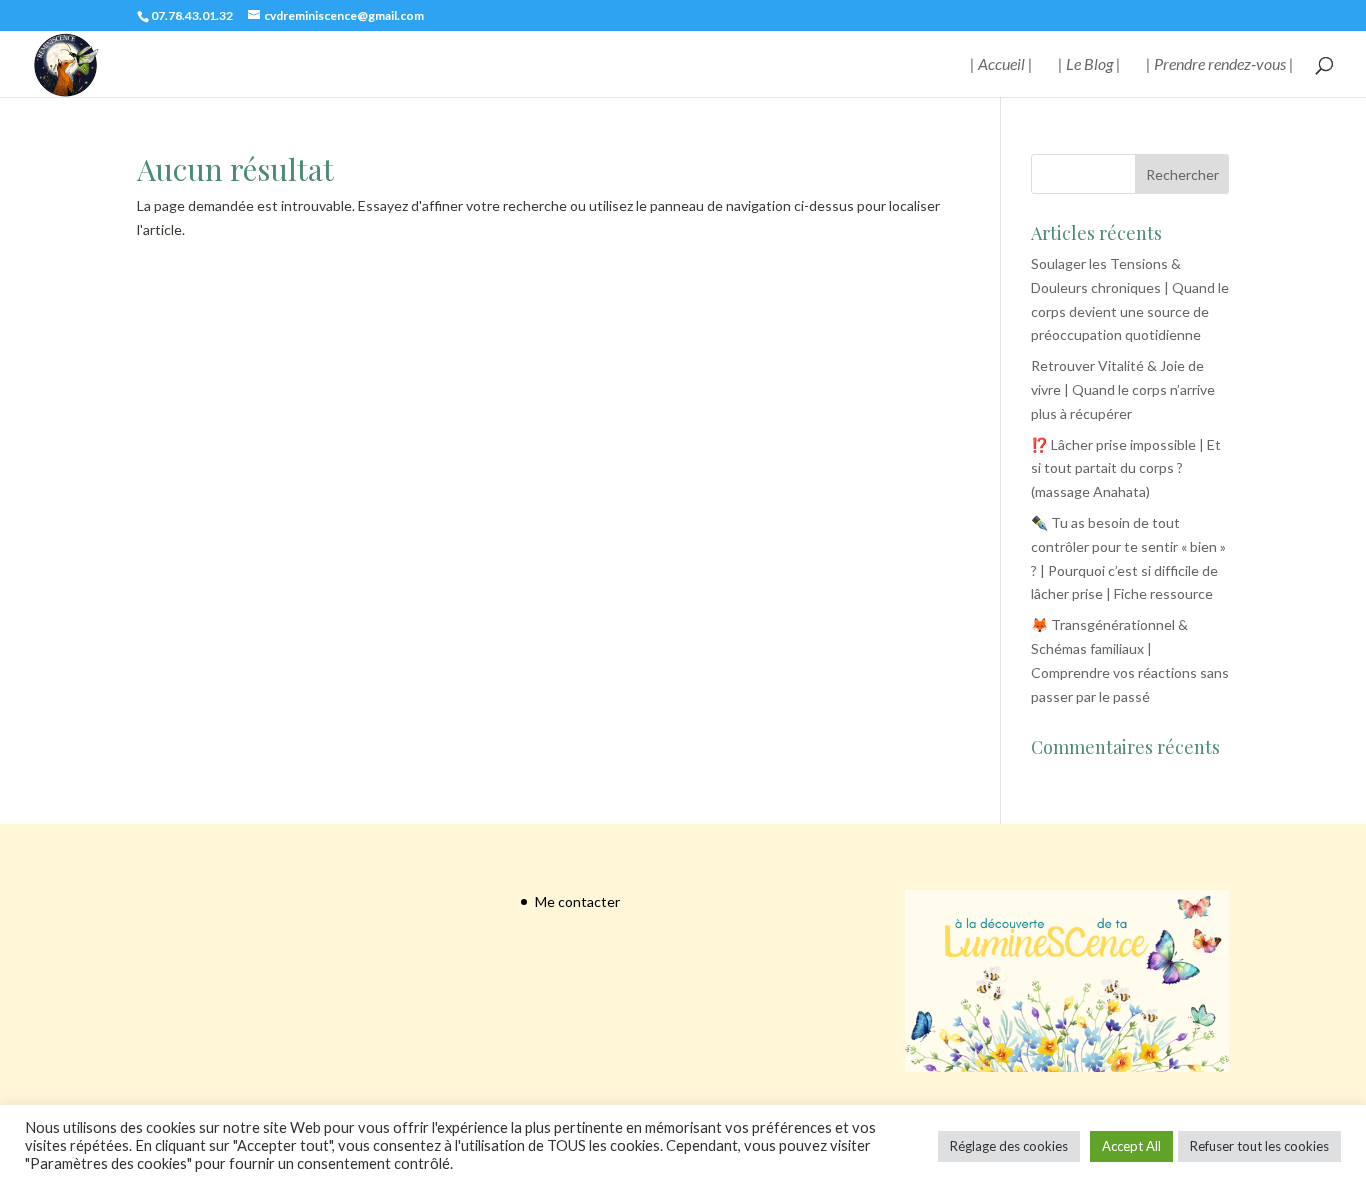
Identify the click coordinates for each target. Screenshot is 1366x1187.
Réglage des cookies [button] (1009, 1146)
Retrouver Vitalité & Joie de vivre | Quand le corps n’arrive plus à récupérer (1123, 389)
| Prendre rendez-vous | (1220, 65)
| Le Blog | (1089, 65)
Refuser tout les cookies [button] (1259, 1146)
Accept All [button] (1131, 1146)
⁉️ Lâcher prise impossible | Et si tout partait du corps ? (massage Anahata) (1126, 468)
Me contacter (577, 901)
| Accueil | (1001, 65)
